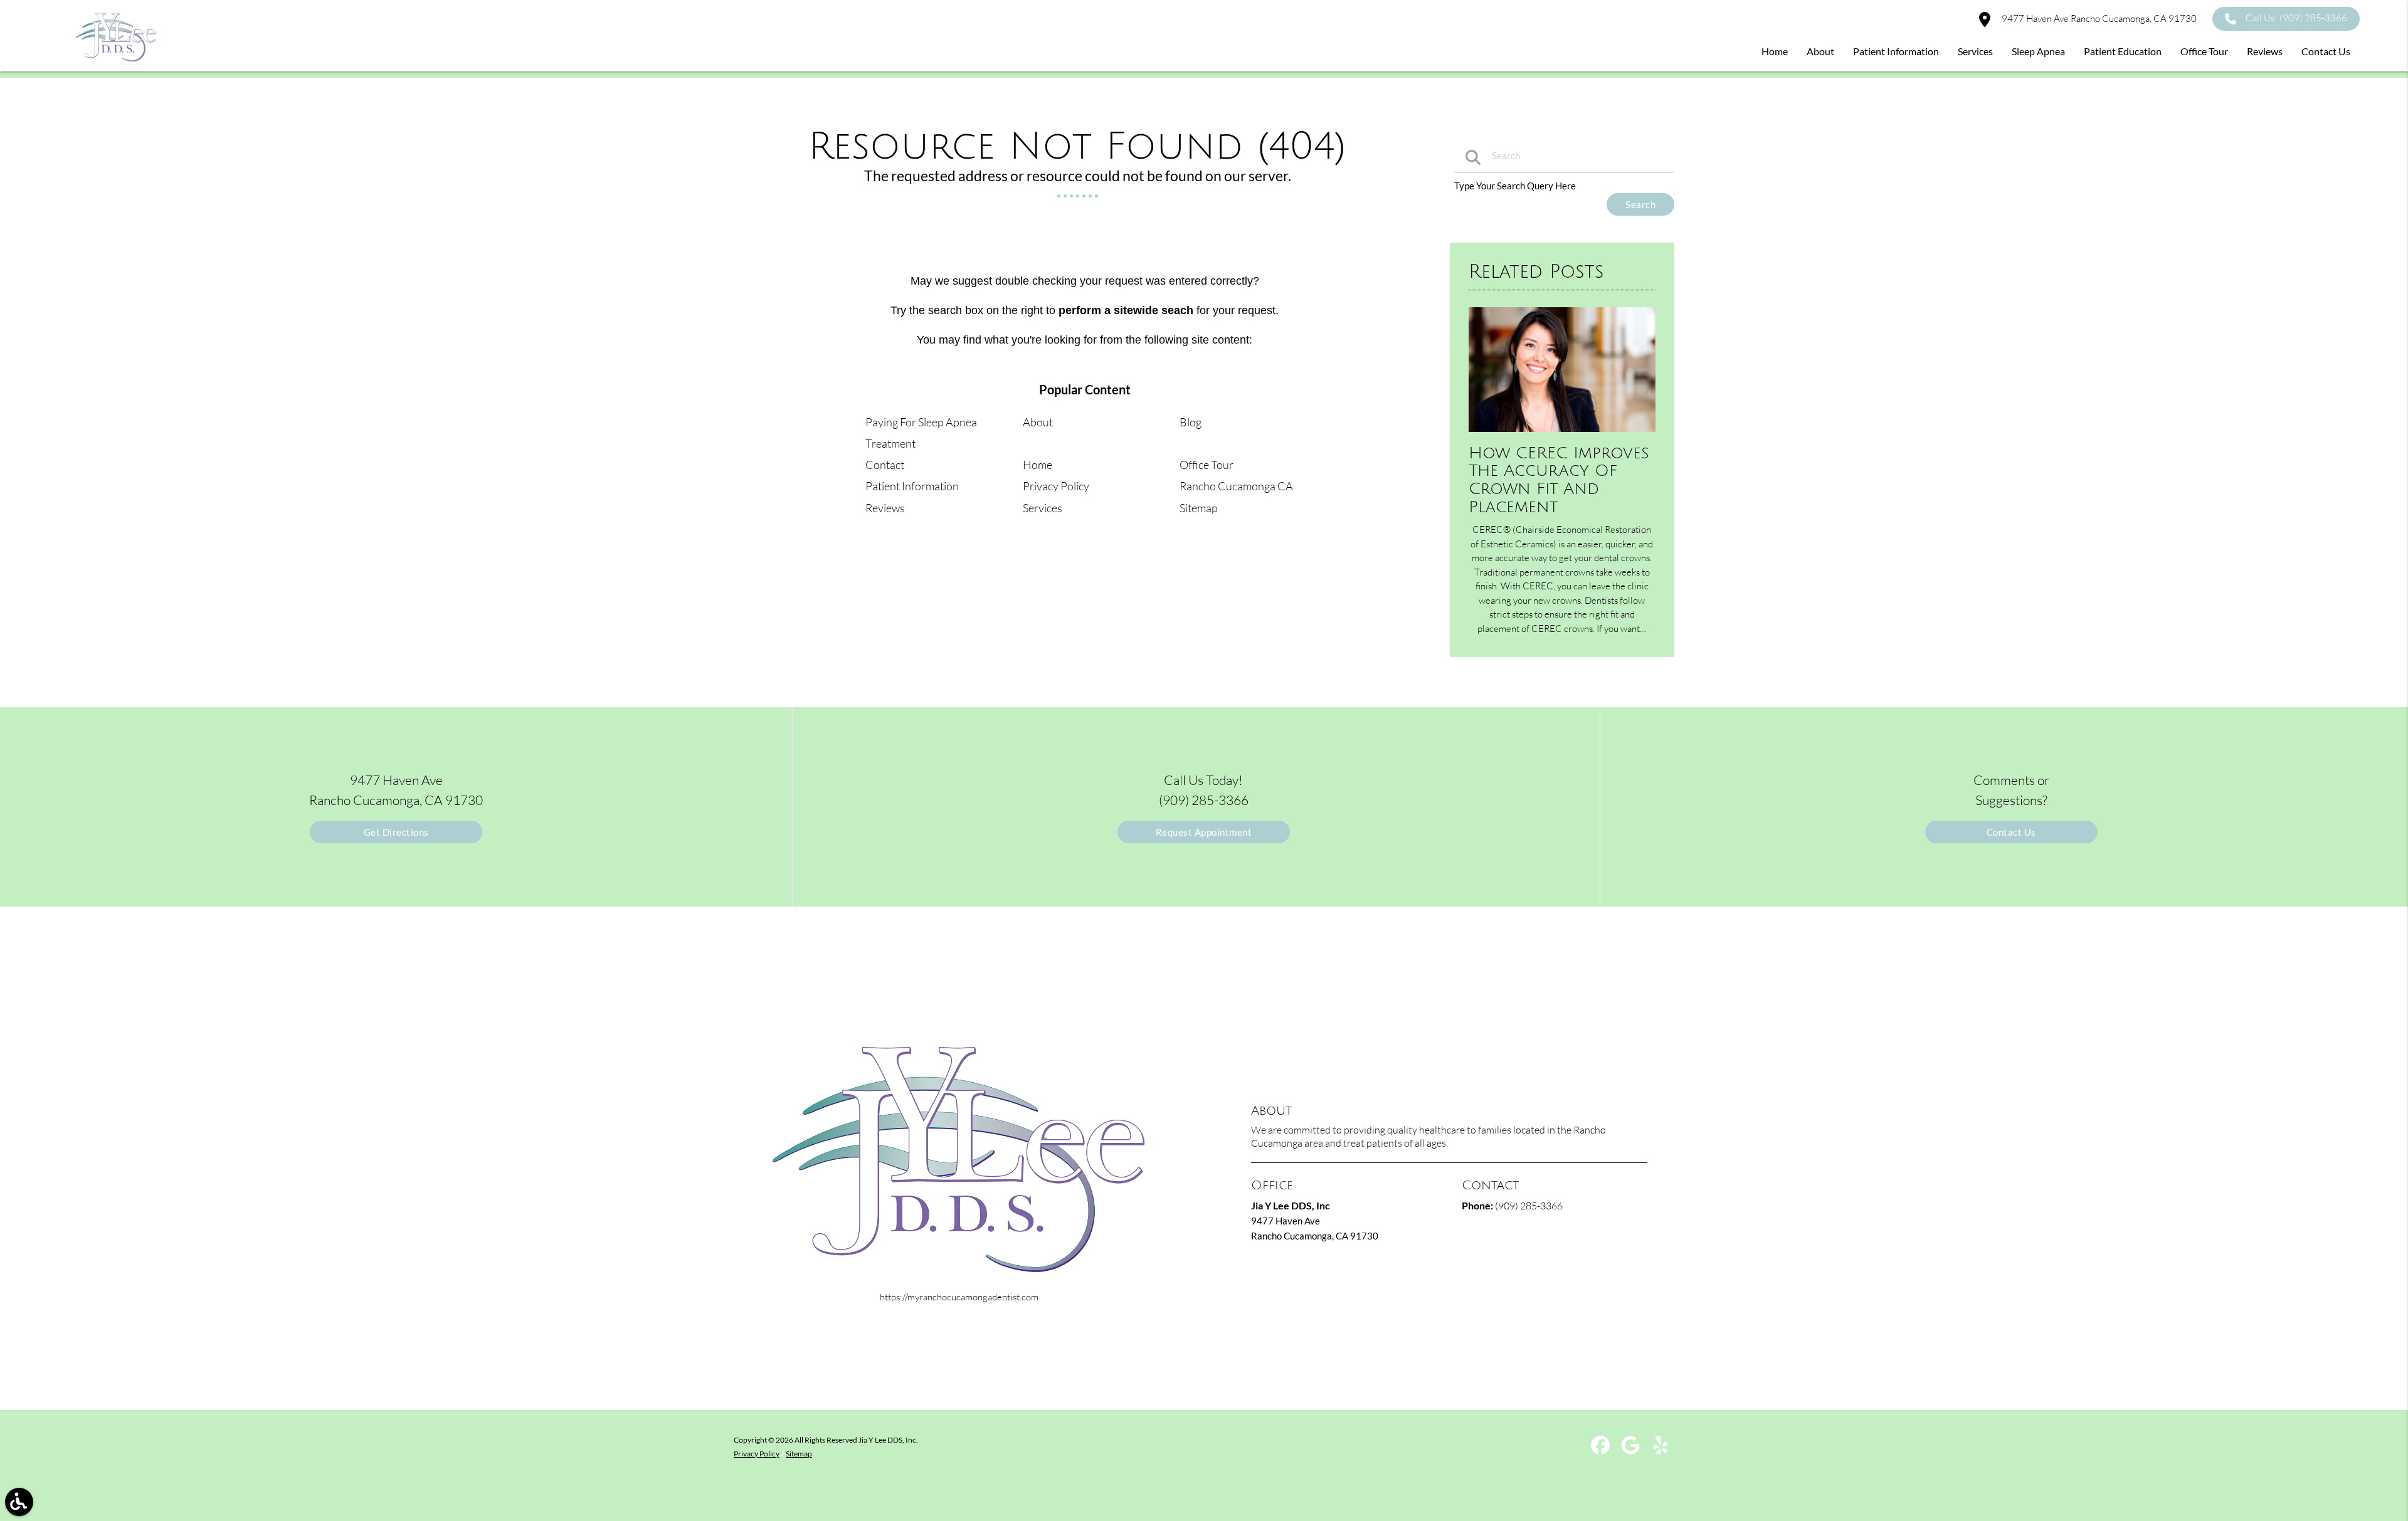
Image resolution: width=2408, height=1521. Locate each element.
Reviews (885, 508)
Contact (885, 465)
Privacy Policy (1056, 486)
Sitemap (1199, 508)
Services (1043, 508)
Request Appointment (1204, 832)
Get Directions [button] (396, 832)
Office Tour (1207, 465)
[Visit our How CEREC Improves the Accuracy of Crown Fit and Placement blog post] (1562, 434)
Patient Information (912, 486)
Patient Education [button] (2123, 51)
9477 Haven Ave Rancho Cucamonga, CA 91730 (2098, 18)
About (1038, 422)
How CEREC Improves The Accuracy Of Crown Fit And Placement (1559, 480)
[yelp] (1661, 1450)
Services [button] (1975, 51)
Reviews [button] (2265, 51)
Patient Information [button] (1896, 51)
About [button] (1820, 51)
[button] (19, 1502)
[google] (1631, 1450)
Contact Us (2011, 832)
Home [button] (1775, 51)
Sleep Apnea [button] (2038, 51)
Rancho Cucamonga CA (1236, 486)
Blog (1191, 422)
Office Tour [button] (2204, 51)
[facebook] (1601, 1450)
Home (1038, 465)
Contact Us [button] (2326, 51)
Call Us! (2296, 18)
